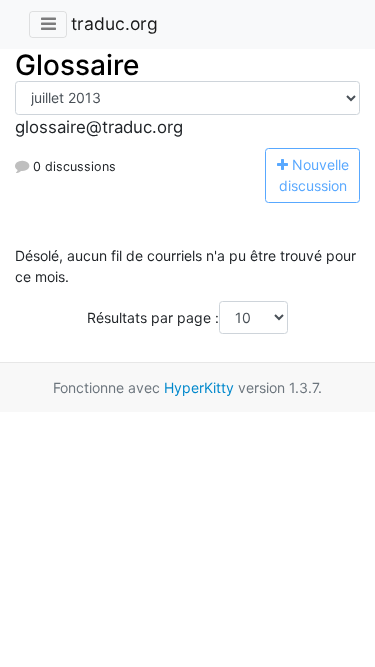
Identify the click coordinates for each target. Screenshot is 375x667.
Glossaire (77, 65)
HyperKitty (199, 387)
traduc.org (114, 23)
